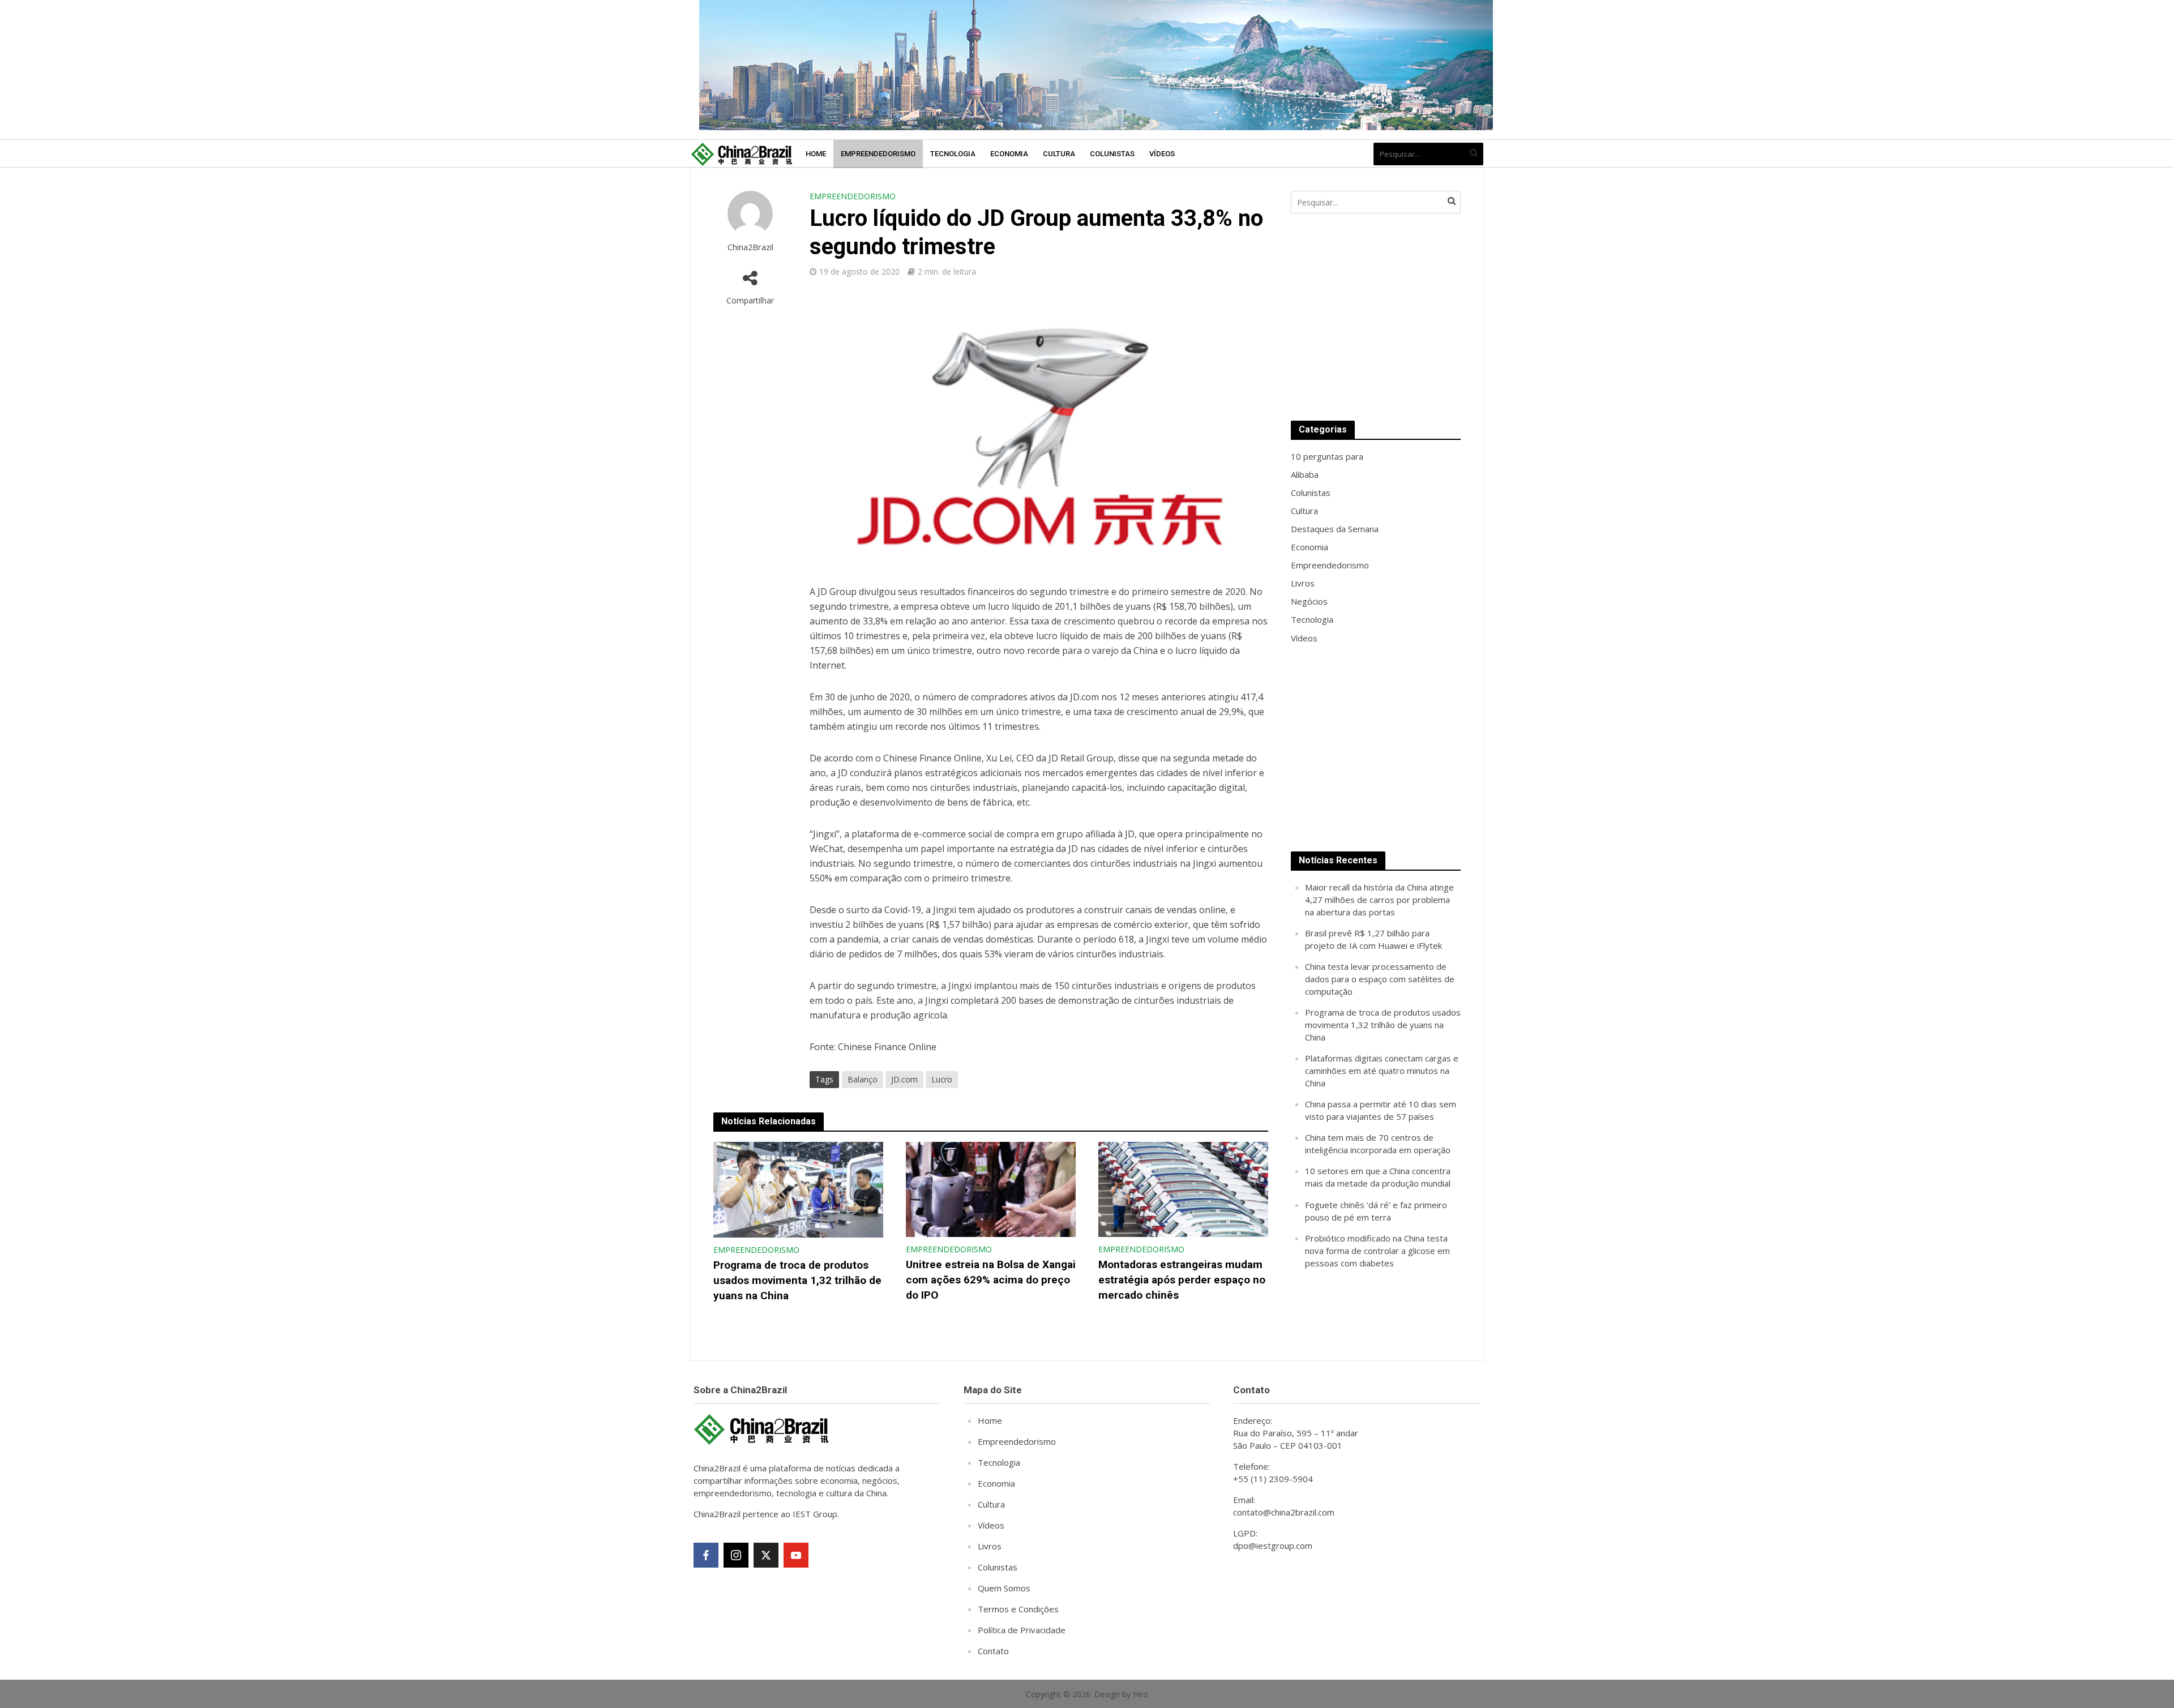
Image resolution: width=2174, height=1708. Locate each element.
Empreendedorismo (878, 154)
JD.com (904, 1079)
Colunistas (1112, 154)
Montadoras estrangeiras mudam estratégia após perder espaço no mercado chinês (1182, 1280)
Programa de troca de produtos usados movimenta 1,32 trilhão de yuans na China (797, 1280)
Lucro (942, 1079)
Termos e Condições (1018, 1609)
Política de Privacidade (1022, 1630)
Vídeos (1162, 154)
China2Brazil (750, 247)
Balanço (863, 1079)
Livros (990, 1546)
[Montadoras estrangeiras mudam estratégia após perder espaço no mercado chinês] (1183, 1188)
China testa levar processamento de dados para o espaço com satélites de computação (1380, 979)
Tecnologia (953, 154)
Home (816, 154)
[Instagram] (736, 1555)
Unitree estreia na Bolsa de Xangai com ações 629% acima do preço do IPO (991, 1280)
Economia (1009, 154)
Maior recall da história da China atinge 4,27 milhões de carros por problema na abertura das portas (1379, 900)
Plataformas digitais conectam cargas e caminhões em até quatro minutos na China (1382, 1071)
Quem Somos (1004, 1588)
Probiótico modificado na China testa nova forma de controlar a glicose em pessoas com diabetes (1377, 1251)
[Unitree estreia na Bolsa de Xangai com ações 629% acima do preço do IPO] (991, 1188)
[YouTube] (796, 1555)
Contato (993, 1651)
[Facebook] (706, 1555)
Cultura (1059, 154)
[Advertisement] (1376, 317)
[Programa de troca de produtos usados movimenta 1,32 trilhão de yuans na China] (798, 1189)
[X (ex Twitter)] (766, 1555)
